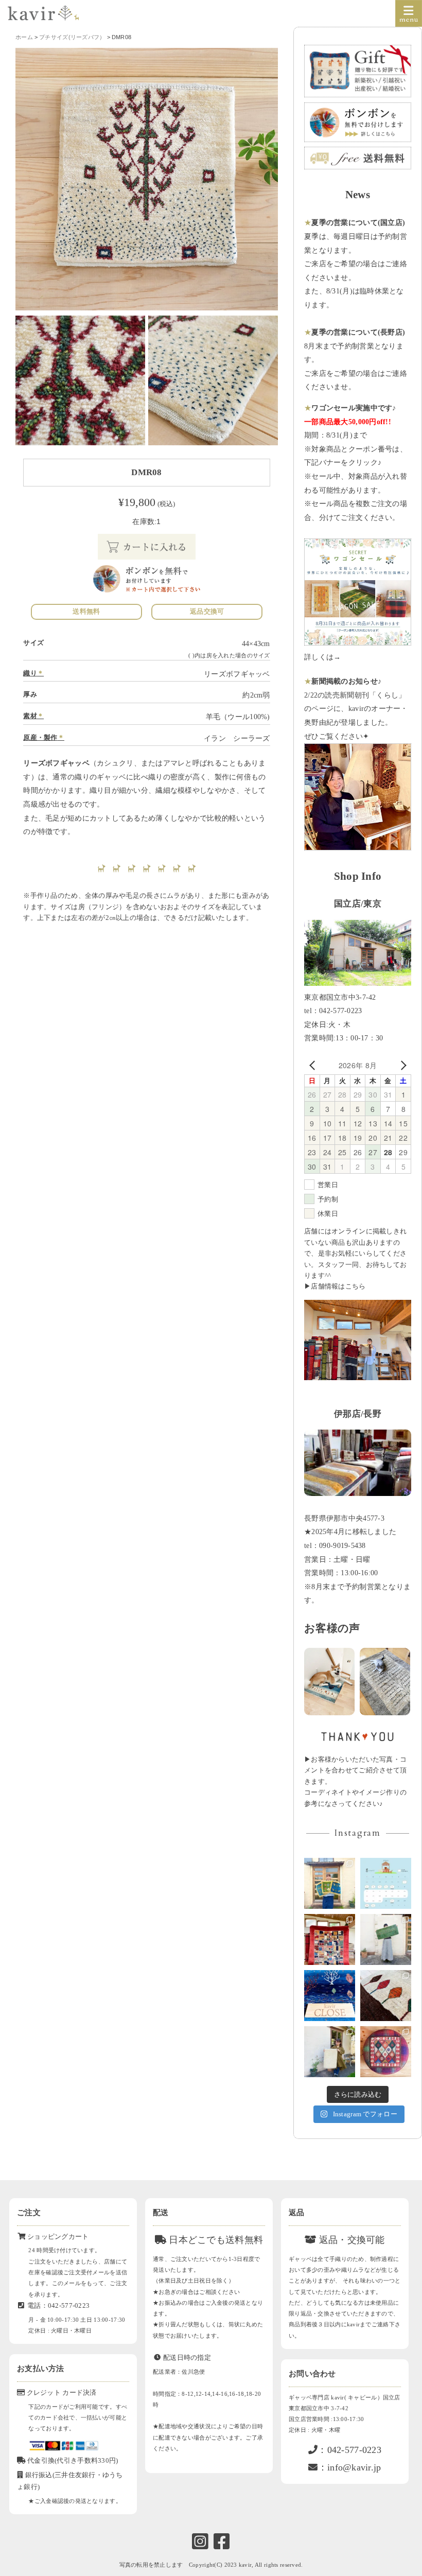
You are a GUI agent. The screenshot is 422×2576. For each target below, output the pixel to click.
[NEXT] (401, 1065)
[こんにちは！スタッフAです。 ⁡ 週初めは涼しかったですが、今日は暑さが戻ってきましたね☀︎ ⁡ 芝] (386, 1939)
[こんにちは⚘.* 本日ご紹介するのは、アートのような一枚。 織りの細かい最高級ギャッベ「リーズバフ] (386, 1996)
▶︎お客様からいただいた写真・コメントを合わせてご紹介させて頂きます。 (355, 1771)
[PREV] (314, 1065)
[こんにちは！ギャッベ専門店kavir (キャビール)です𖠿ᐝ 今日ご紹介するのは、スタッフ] (386, 2052)
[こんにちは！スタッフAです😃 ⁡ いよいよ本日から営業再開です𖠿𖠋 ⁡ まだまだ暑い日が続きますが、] (330, 1883)
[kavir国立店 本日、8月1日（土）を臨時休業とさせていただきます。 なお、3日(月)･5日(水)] (330, 1996)
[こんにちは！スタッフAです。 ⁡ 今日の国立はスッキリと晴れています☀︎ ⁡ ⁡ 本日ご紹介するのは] (330, 2052)
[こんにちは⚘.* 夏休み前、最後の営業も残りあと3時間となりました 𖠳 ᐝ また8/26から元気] (330, 1939)
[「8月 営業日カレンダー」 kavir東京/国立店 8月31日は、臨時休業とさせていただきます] (386, 1883)
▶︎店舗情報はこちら (335, 1286)
